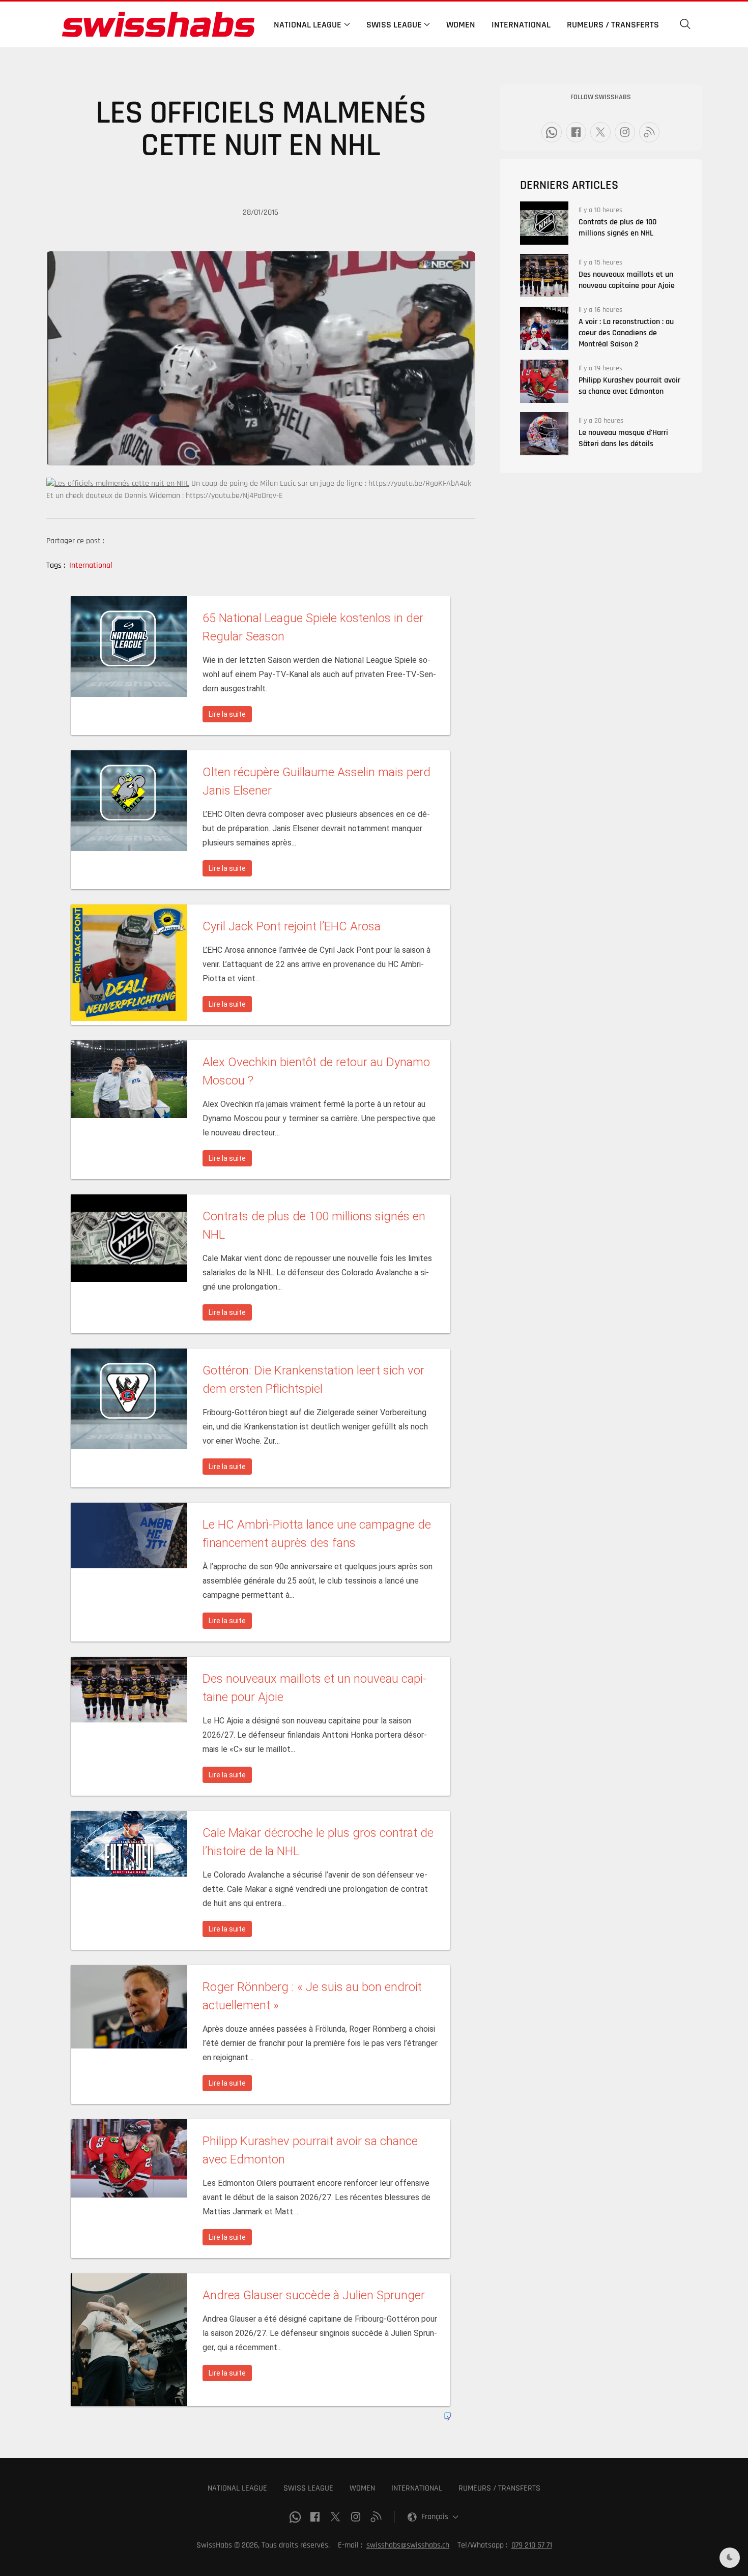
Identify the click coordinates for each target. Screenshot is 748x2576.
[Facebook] (576, 132)
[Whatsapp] (552, 132)
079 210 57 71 (532, 2545)
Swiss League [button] (394, 25)
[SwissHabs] (158, 24)
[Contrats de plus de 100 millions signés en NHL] (544, 223)
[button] (685, 24)
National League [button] (308, 25)
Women (461, 25)
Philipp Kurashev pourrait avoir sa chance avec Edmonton (629, 386)
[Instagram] (625, 132)
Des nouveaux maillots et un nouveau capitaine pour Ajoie (627, 280)
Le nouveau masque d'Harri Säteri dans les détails (623, 438)
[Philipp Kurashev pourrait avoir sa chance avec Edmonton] (544, 381)
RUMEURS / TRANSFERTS (499, 2488)
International (521, 25)
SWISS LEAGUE (308, 2488)
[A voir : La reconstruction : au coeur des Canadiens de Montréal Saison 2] (544, 328)
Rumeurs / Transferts (613, 25)
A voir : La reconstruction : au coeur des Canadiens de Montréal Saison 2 (626, 333)
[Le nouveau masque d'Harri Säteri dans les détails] (544, 434)
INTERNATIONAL (417, 2488)
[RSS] (649, 132)
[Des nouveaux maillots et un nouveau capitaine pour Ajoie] (544, 275)
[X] (600, 132)
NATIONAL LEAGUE (237, 2488)
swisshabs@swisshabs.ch (408, 2545)
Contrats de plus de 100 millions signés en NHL (617, 228)
